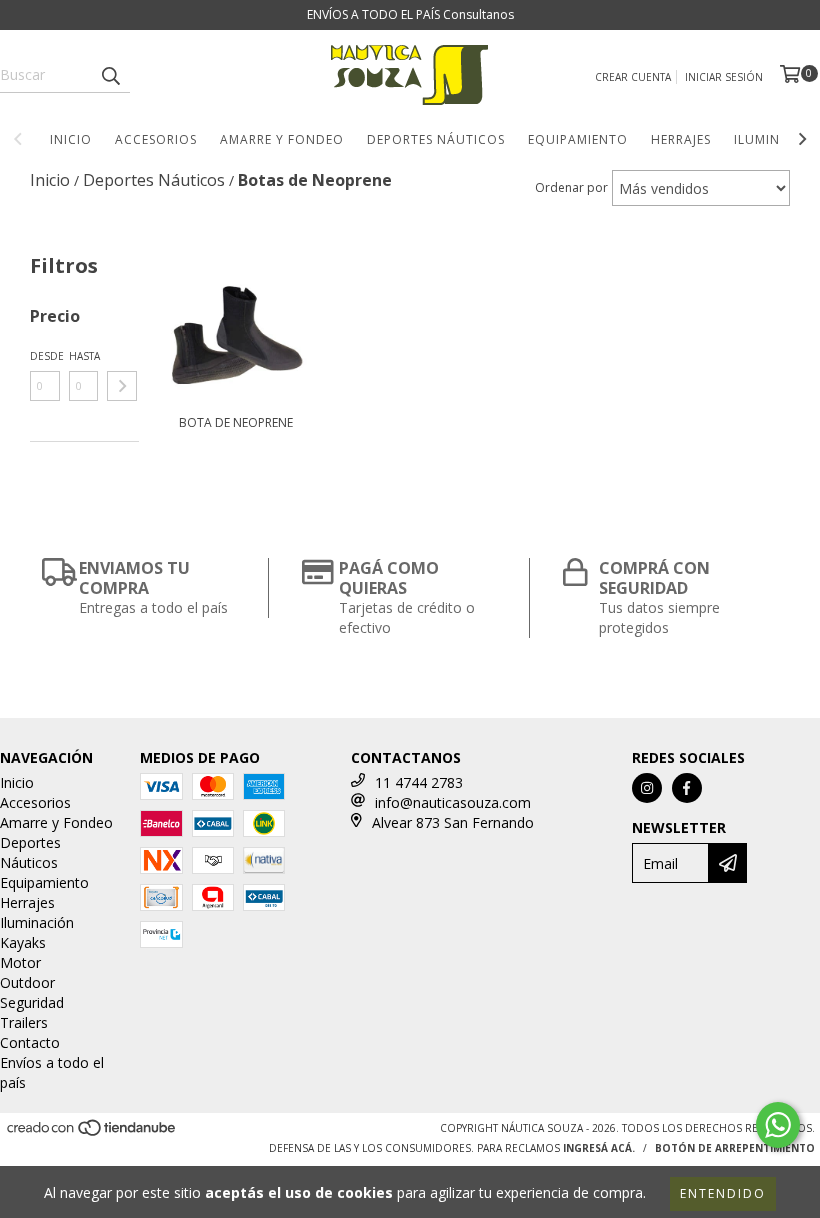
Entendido (723, 1193)
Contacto (30, 1042)
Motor (20, 962)
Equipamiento (578, 139)
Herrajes (681, 139)
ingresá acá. (599, 1148)
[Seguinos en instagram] (647, 788)
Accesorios (156, 139)
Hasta (84, 356)
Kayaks (23, 942)
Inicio (71, 139)
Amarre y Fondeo (282, 139)
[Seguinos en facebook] (687, 788)
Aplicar (122, 386)
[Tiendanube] (92, 1134)
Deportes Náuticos (436, 139)
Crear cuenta (633, 77)
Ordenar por (571, 187)
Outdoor (27, 982)
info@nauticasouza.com (453, 802)
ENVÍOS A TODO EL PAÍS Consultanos (410, 14)
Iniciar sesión (724, 77)
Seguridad (32, 1002)
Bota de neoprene (236, 422)
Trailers (24, 1022)
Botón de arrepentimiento (735, 1148)
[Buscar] (110, 75)
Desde (45, 356)
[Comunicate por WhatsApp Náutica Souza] (778, 1125)
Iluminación (37, 922)
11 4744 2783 (419, 782)
